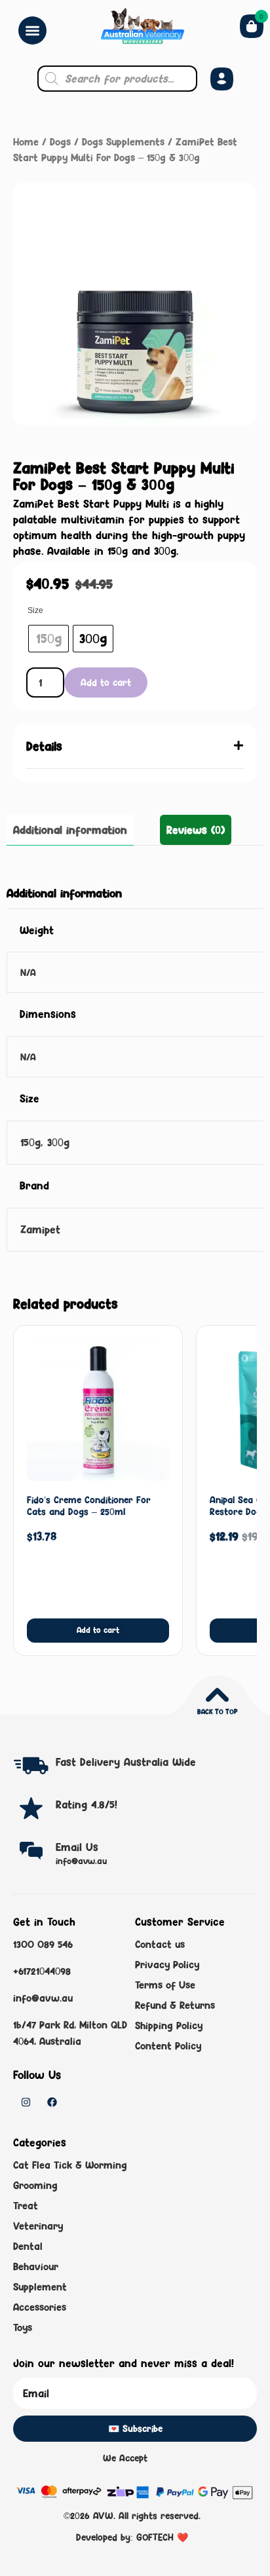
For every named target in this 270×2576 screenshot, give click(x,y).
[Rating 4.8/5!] (31, 1808)
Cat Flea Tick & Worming (70, 2165)
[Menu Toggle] (32, 30)
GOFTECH (155, 2537)
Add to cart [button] (98, 1630)
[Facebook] (52, 2102)
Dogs (60, 142)
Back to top (217, 1711)
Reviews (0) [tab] (196, 830)
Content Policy (168, 2046)
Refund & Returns (175, 2005)
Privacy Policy (167, 1965)
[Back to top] (217, 1695)
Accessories (40, 2307)
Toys (23, 2327)
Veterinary (38, 2226)
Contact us (160, 1944)
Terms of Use (165, 1985)
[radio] (48, 639)
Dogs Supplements (123, 142)
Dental (28, 2246)
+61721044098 (42, 1971)
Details (44, 746)
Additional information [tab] (70, 830)
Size (35, 610)
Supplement (40, 2287)
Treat (26, 2206)
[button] (135, 746)
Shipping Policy (169, 2025)
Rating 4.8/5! (87, 1804)
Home (26, 142)
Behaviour (36, 2267)
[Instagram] (26, 2102)
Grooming (35, 2185)
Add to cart (106, 682)
